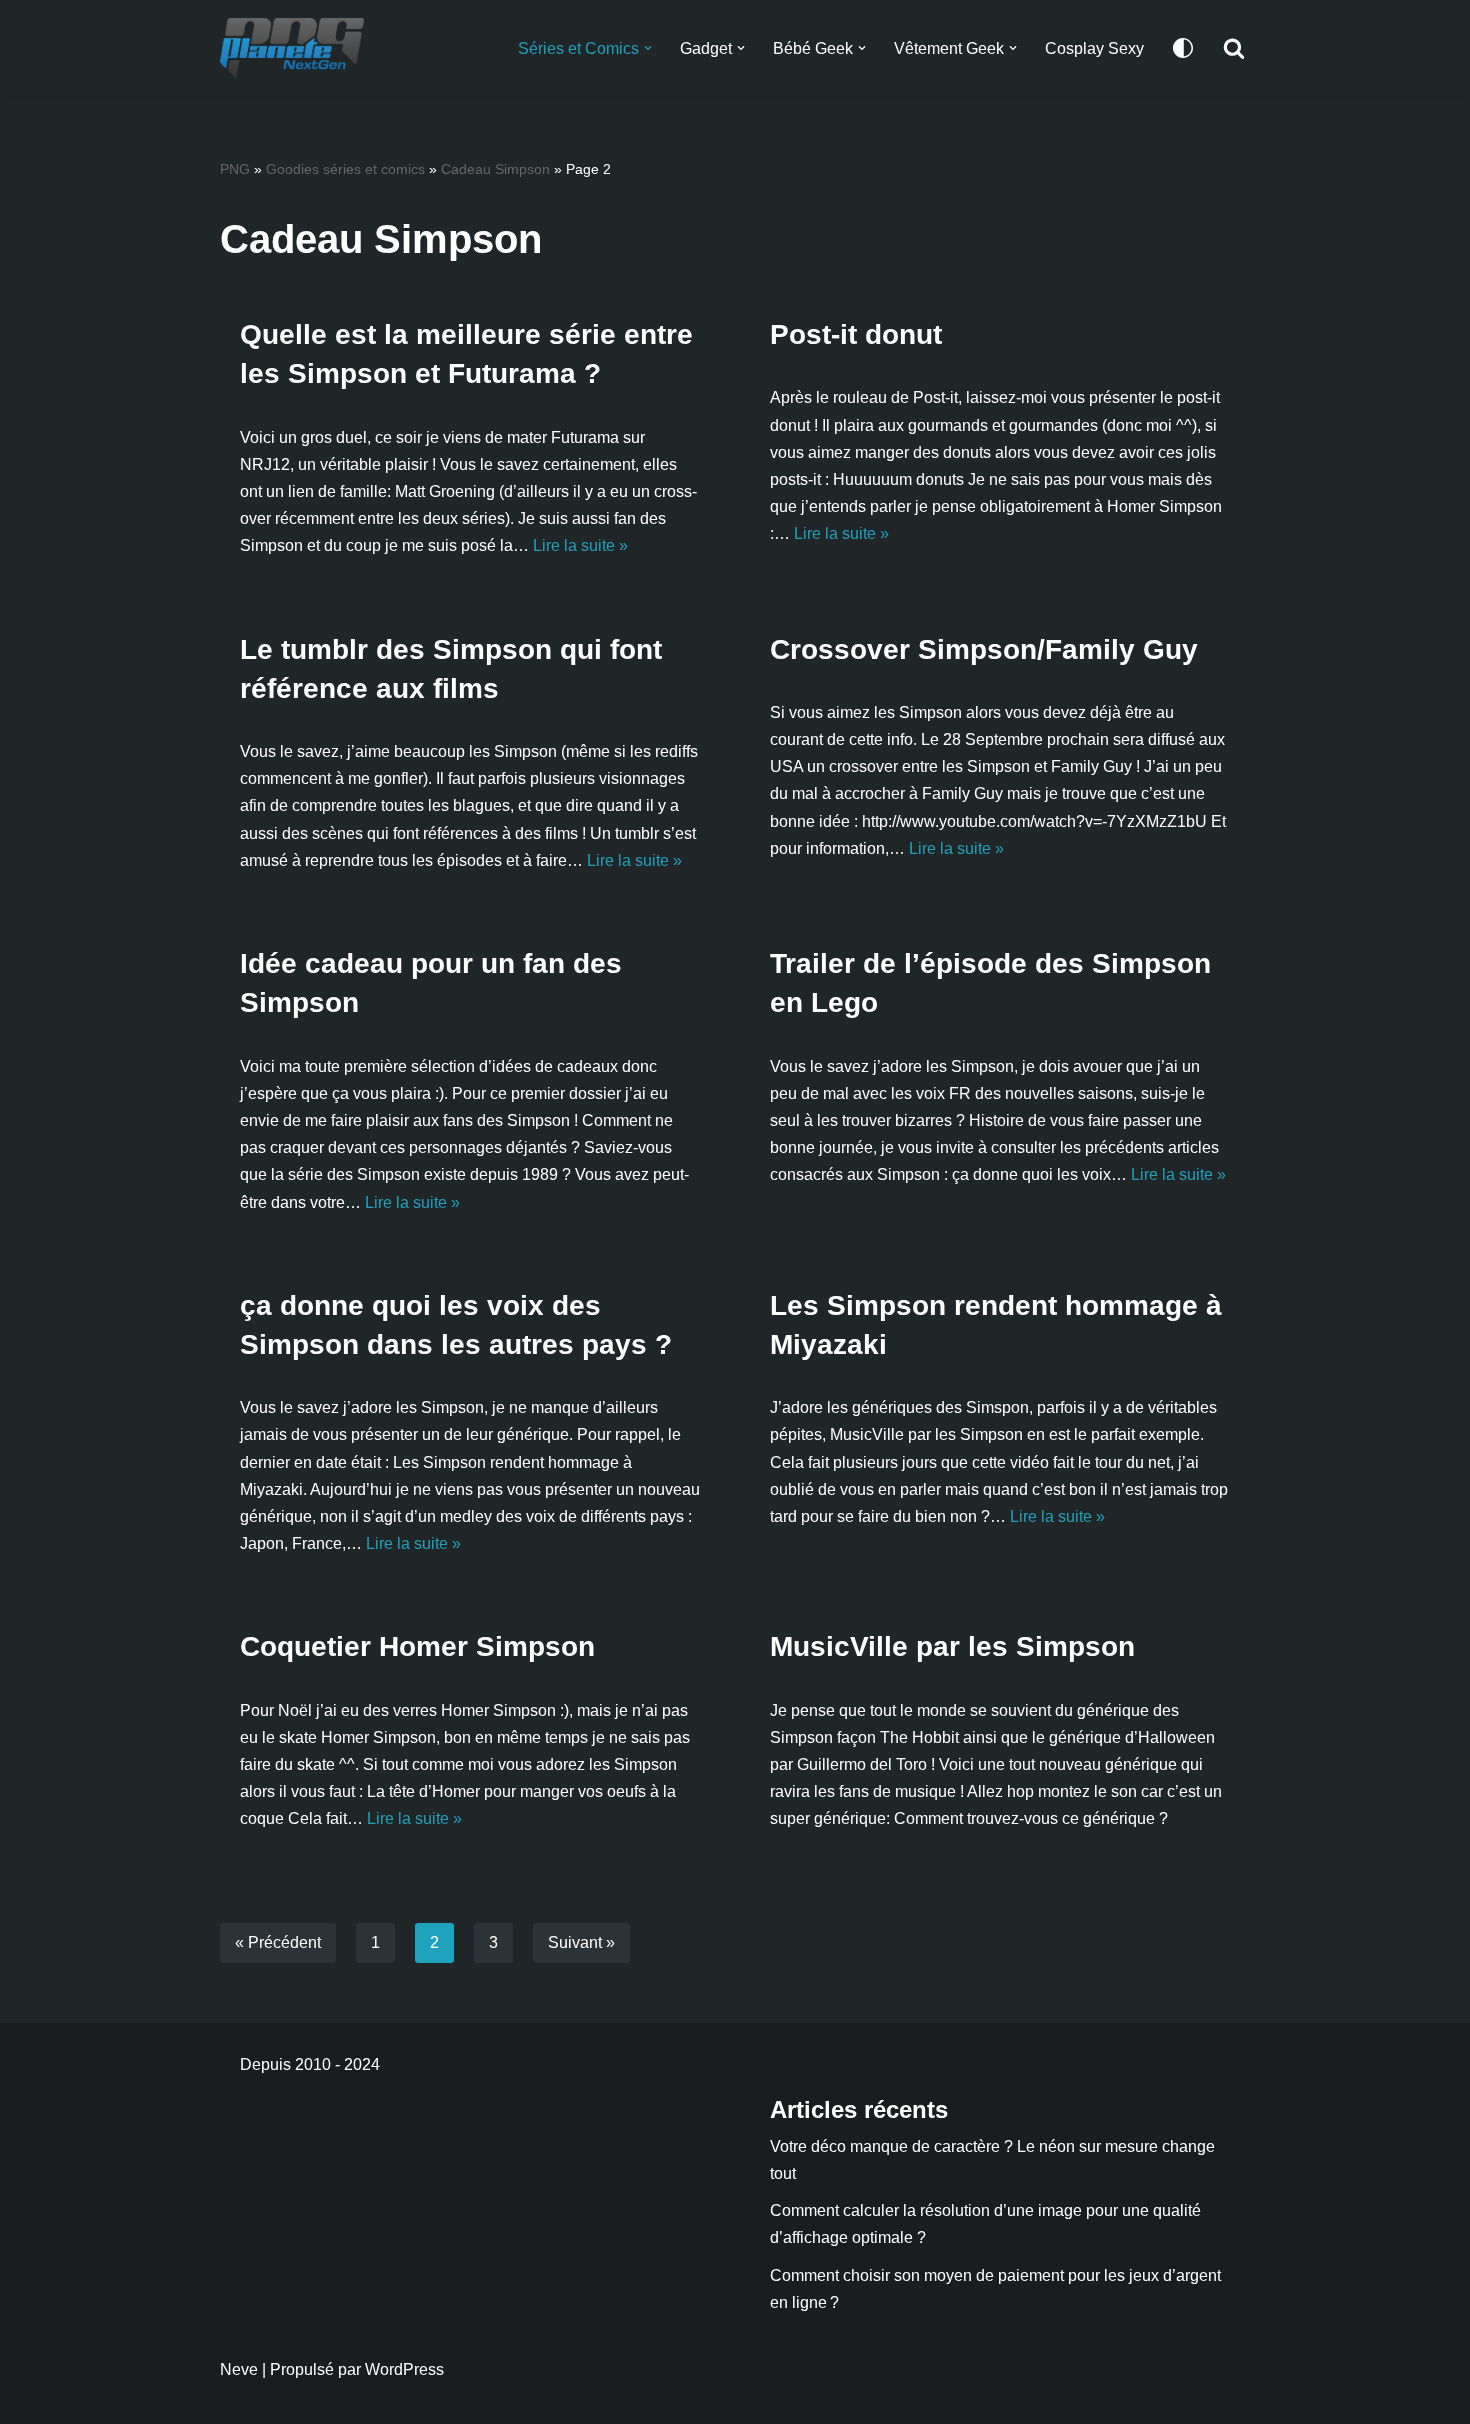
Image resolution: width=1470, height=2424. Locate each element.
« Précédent (278, 1942)
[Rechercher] (1234, 48)
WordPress (404, 2369)
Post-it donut (856, 334)
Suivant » (581, 1942)
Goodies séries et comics (345, 169)
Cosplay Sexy (1094, 48)
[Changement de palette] (1183, 48)
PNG (235, 169)
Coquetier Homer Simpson (417, 1646)
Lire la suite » (580, 545)
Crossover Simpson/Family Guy (984, 649)
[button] (648, 48)
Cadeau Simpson (495, 169)
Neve (239, 2369)
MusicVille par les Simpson (952, 1646)
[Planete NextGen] (297, 48)
